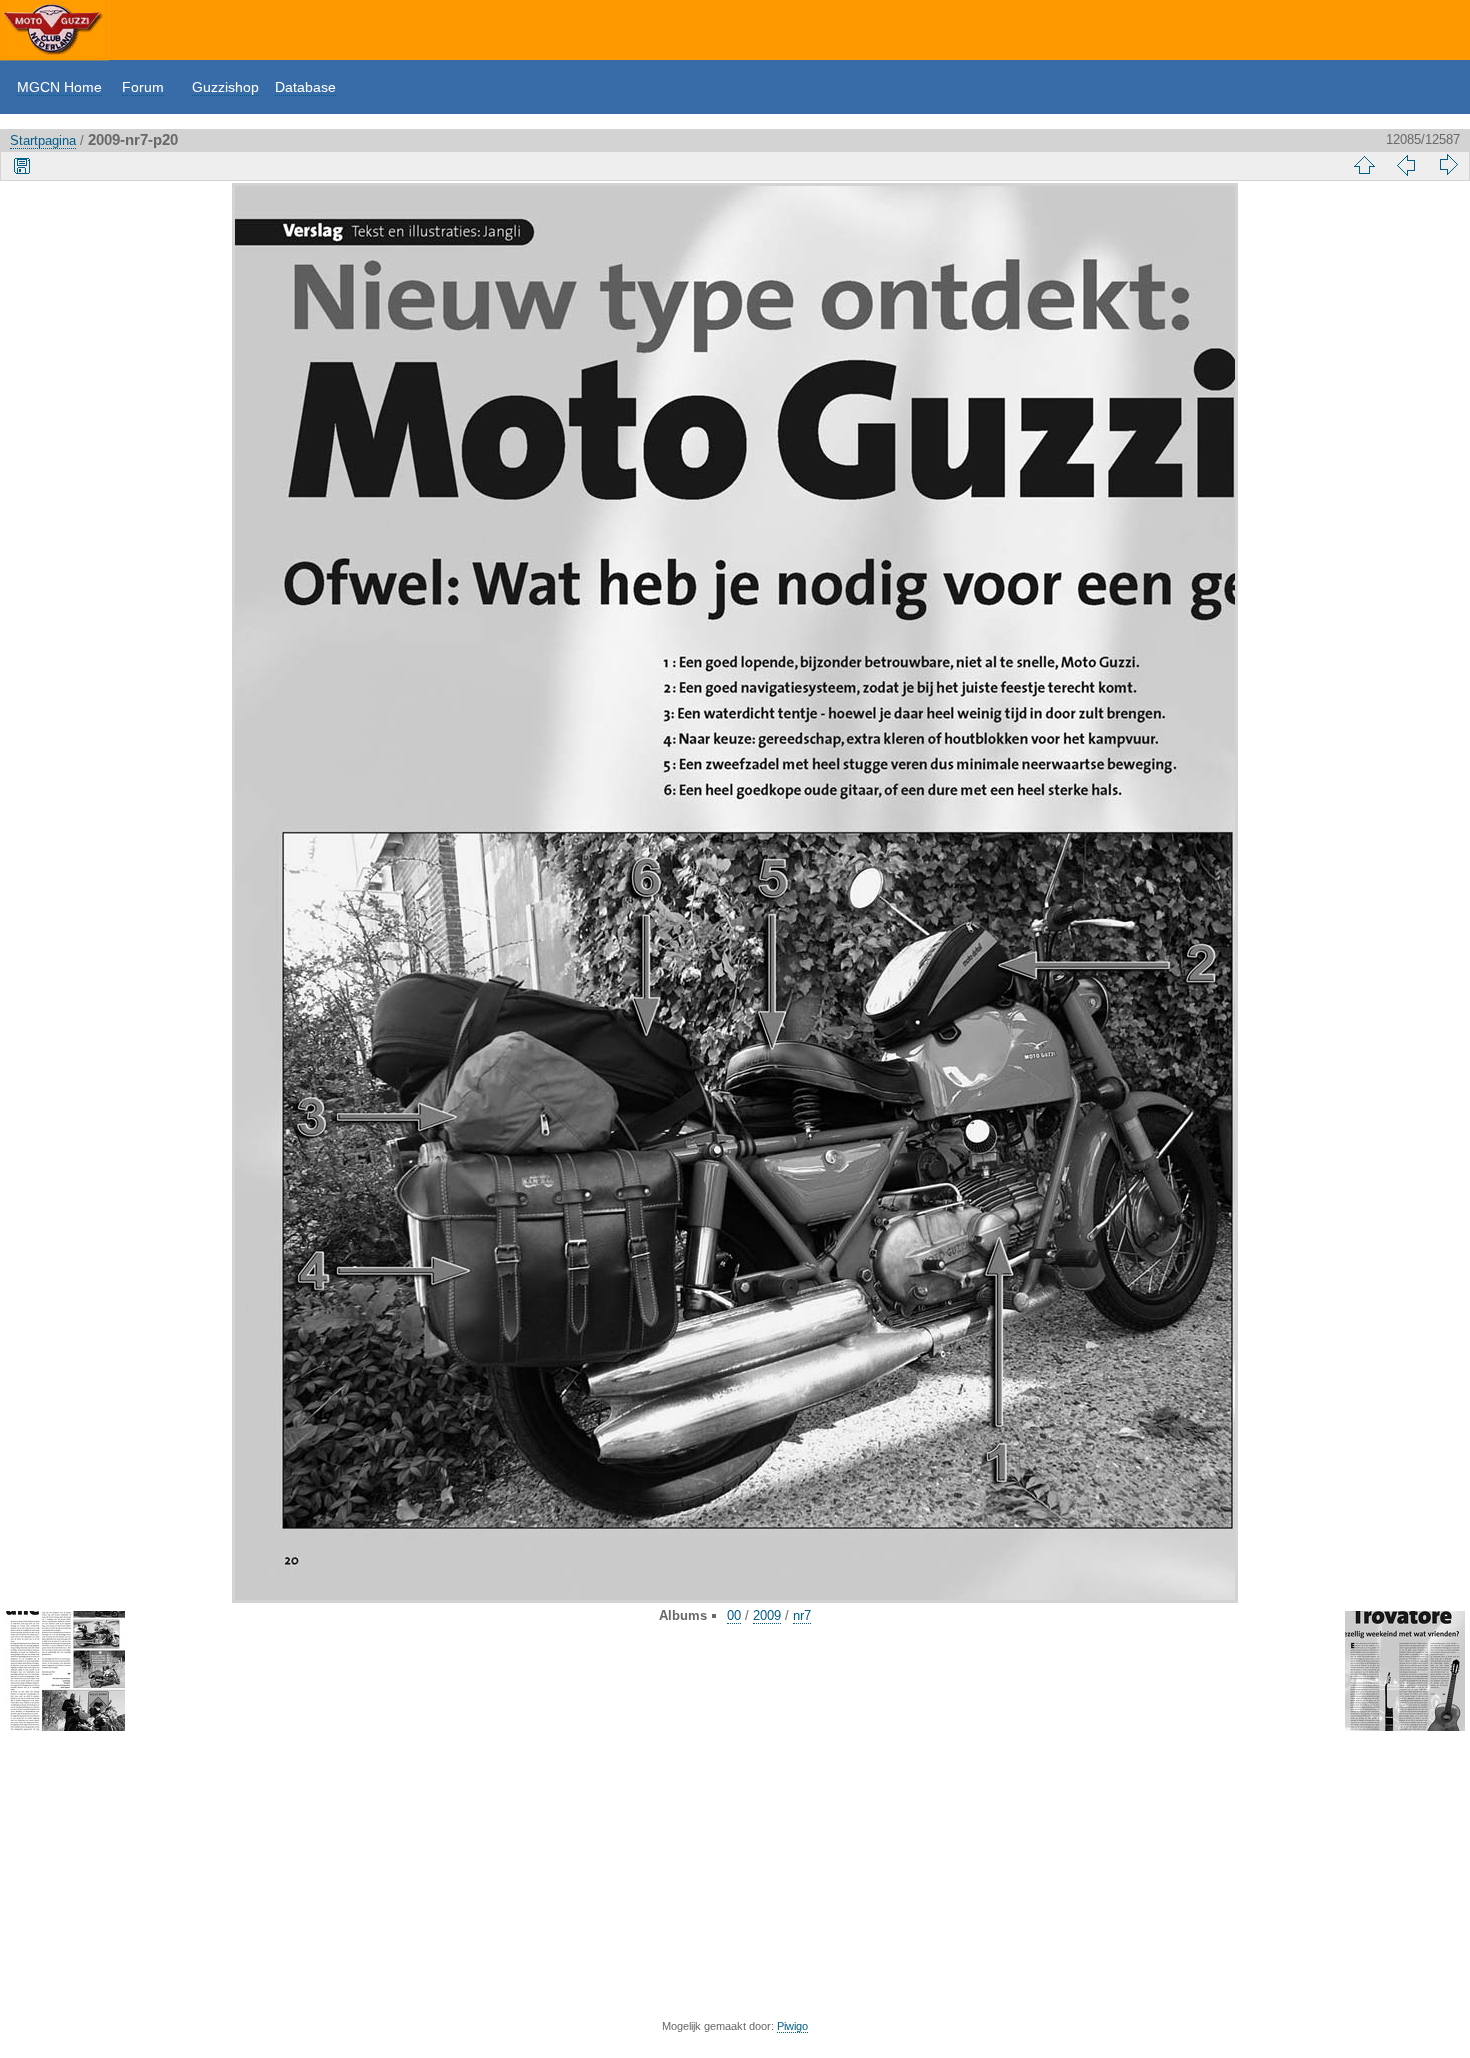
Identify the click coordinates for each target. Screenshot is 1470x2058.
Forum (143, 87)
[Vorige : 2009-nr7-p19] (1406, 165)
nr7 (802, 1615)
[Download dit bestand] (22, 165)
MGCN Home (59, 87)
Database (305, 87)
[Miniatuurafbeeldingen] (1364, 165)
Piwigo (792, 2026)
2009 (767, 1615)
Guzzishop (225, 87)
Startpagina (43, 140)
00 (734, 1615)
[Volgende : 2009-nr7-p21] (1448, 165)
